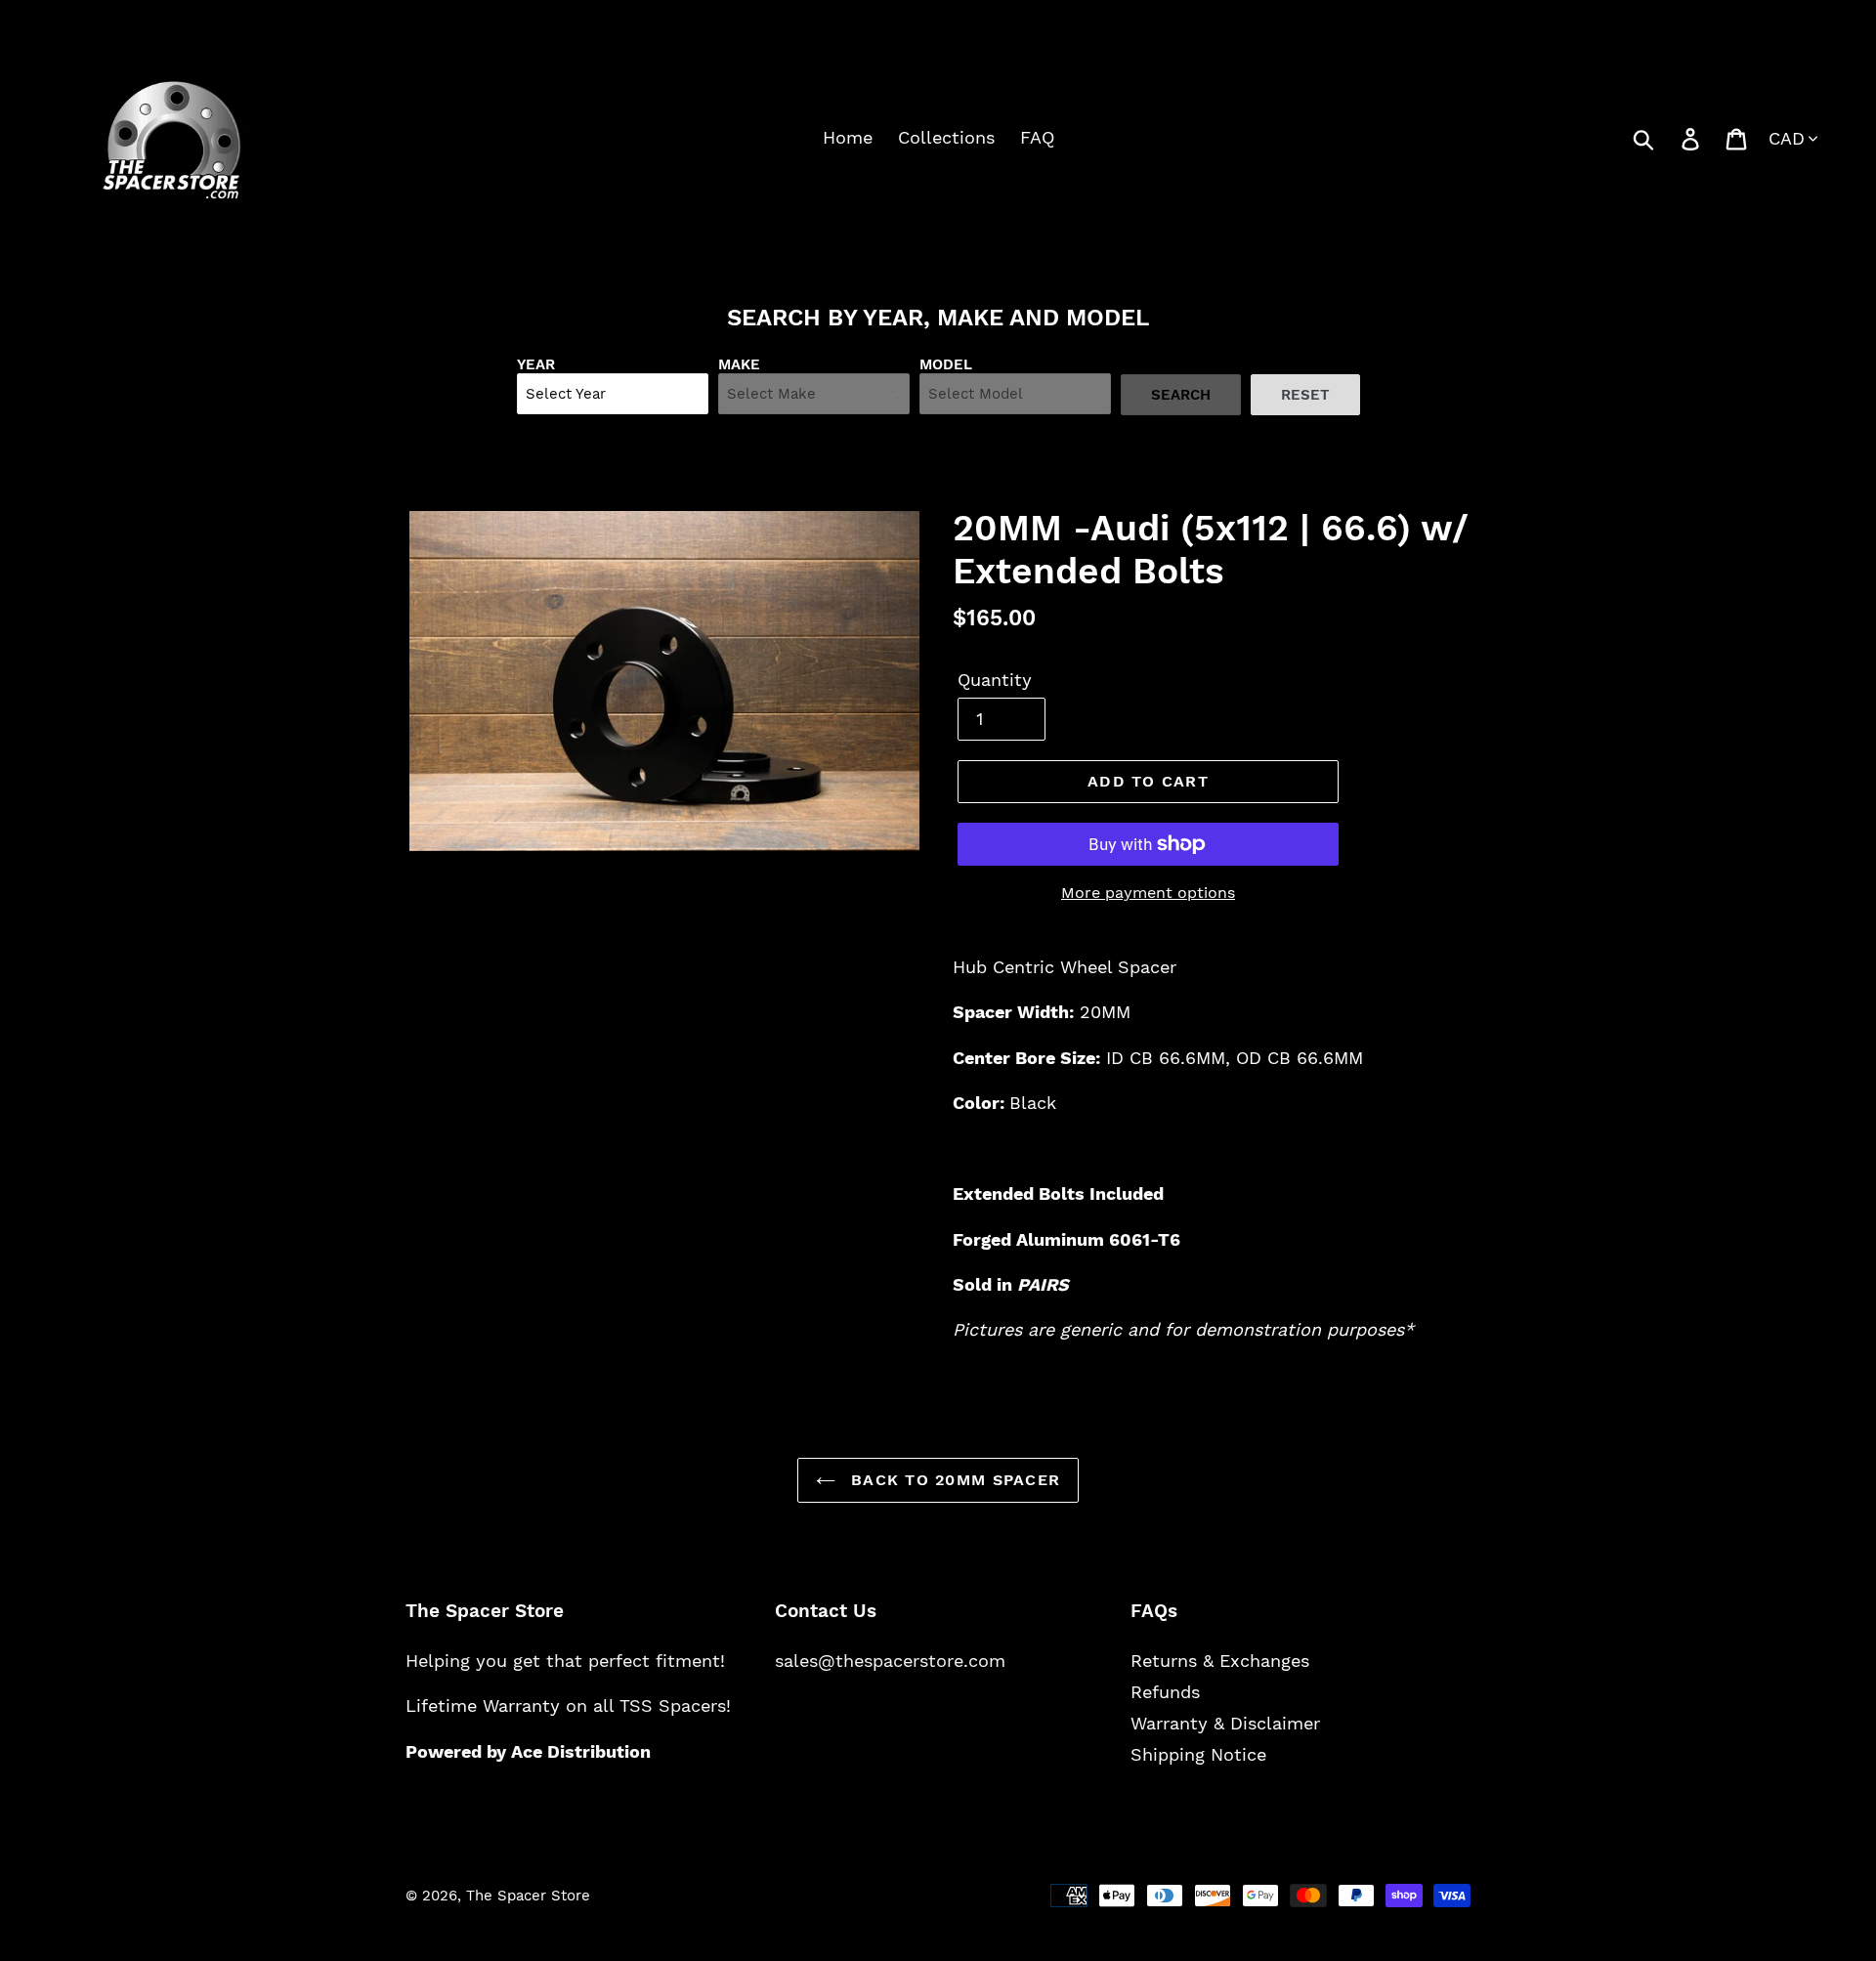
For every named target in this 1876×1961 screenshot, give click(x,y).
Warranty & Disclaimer (1225, 1723)
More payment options (1148, 893)
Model (946, 364)
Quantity (995, 680)
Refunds (1165, 1692)
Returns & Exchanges (1220, 1661)
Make (739, 364)
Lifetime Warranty (483, 1705)
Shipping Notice (1198, 1754)
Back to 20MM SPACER (953, 1480)
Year (536, 364)
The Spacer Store (528, 1896)
